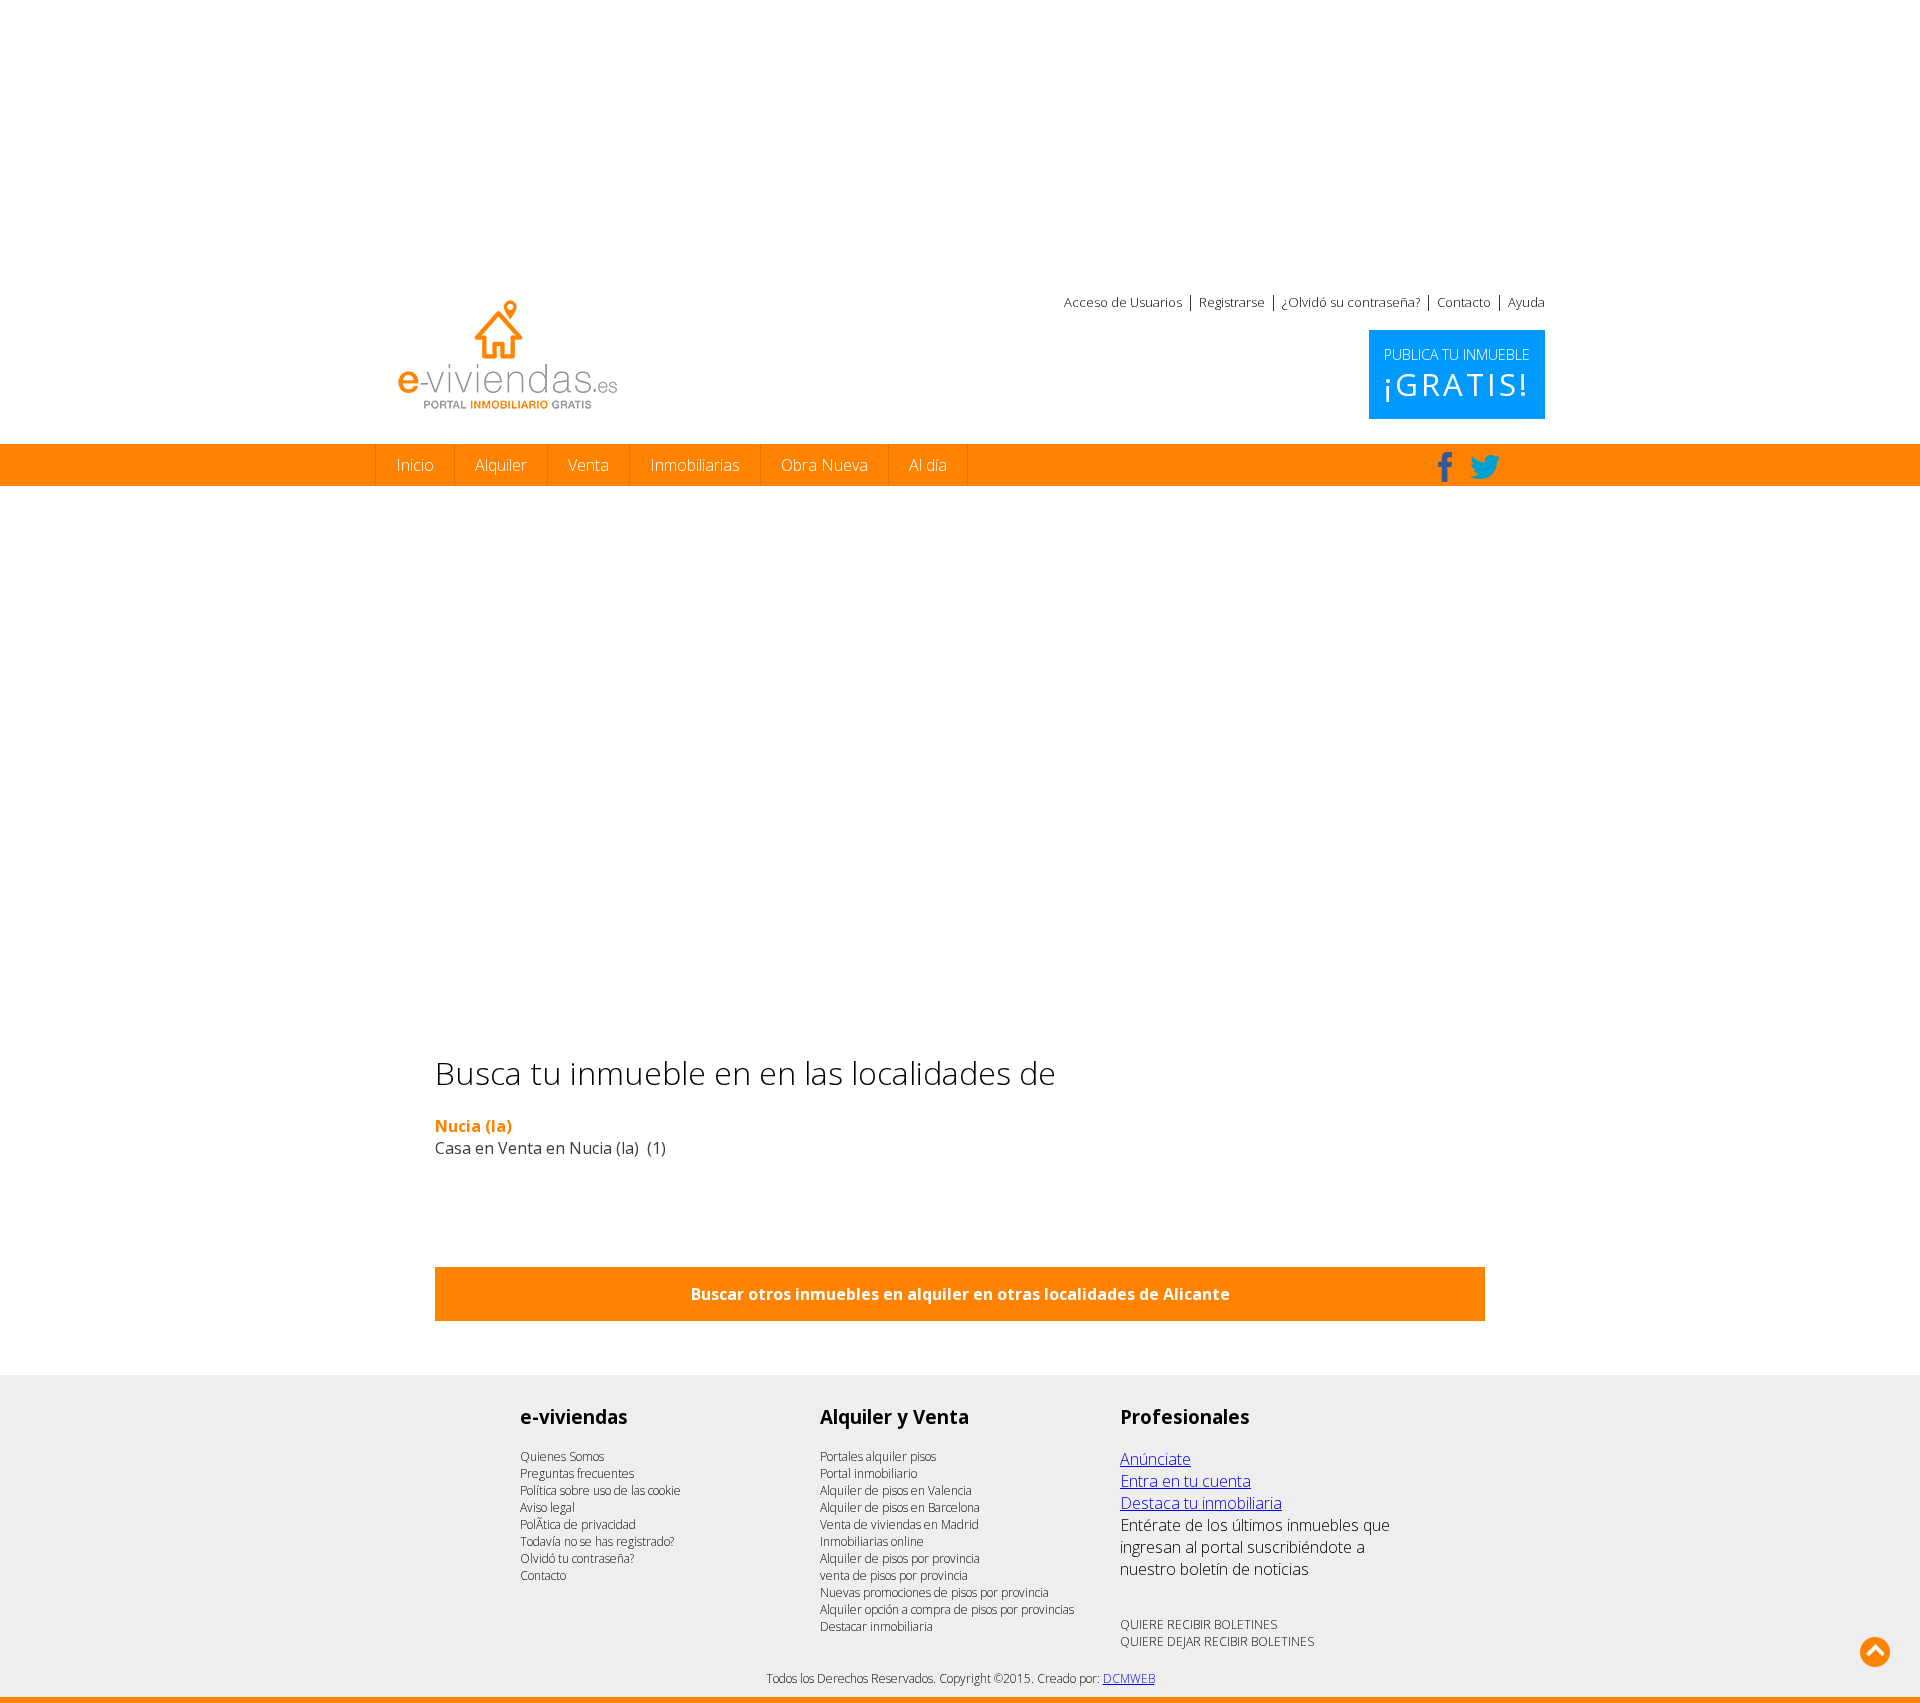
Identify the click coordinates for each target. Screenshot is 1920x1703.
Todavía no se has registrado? (597, 1541)
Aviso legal (547, 1507)
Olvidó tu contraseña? (577, 1558)
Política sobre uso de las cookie (600, 1490)
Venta (588, 465)
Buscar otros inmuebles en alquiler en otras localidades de (960, 1294)
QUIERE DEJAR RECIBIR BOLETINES (1217, 1641)
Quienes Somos (562, 1456)
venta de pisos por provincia (894, 1575)
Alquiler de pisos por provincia (900, 1558)
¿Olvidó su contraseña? (1351, 302)
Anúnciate (1155, 1459)
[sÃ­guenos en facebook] (1445, 467)
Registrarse (1232, 302)
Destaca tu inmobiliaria (1201, 1503)
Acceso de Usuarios (1123, 302)
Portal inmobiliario (868, 1473)
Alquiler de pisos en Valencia (896, 1490)
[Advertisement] (960, 140)
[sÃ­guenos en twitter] (1485, 467)
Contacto (1464, 302)
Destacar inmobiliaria (876, 1626)
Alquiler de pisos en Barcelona (900, 1507)
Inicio (415, 465)
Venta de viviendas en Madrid (899, 1524)
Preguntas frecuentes (577, 1473)
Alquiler (501, 465)
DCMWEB (1129, 1678)
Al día (928, 465)
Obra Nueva (824, 465)
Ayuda (1526, 302)
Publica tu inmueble (1457, 375)
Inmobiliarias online (872, 1541)
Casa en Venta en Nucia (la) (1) (550, 1148)
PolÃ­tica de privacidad (578, 1524)
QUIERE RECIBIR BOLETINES (1198, 1624)
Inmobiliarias (695, 465)
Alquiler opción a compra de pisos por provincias (947, 1609)
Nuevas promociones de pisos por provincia (934, 1592)
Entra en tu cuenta (1185, 1481)
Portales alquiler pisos (878, 1456)
